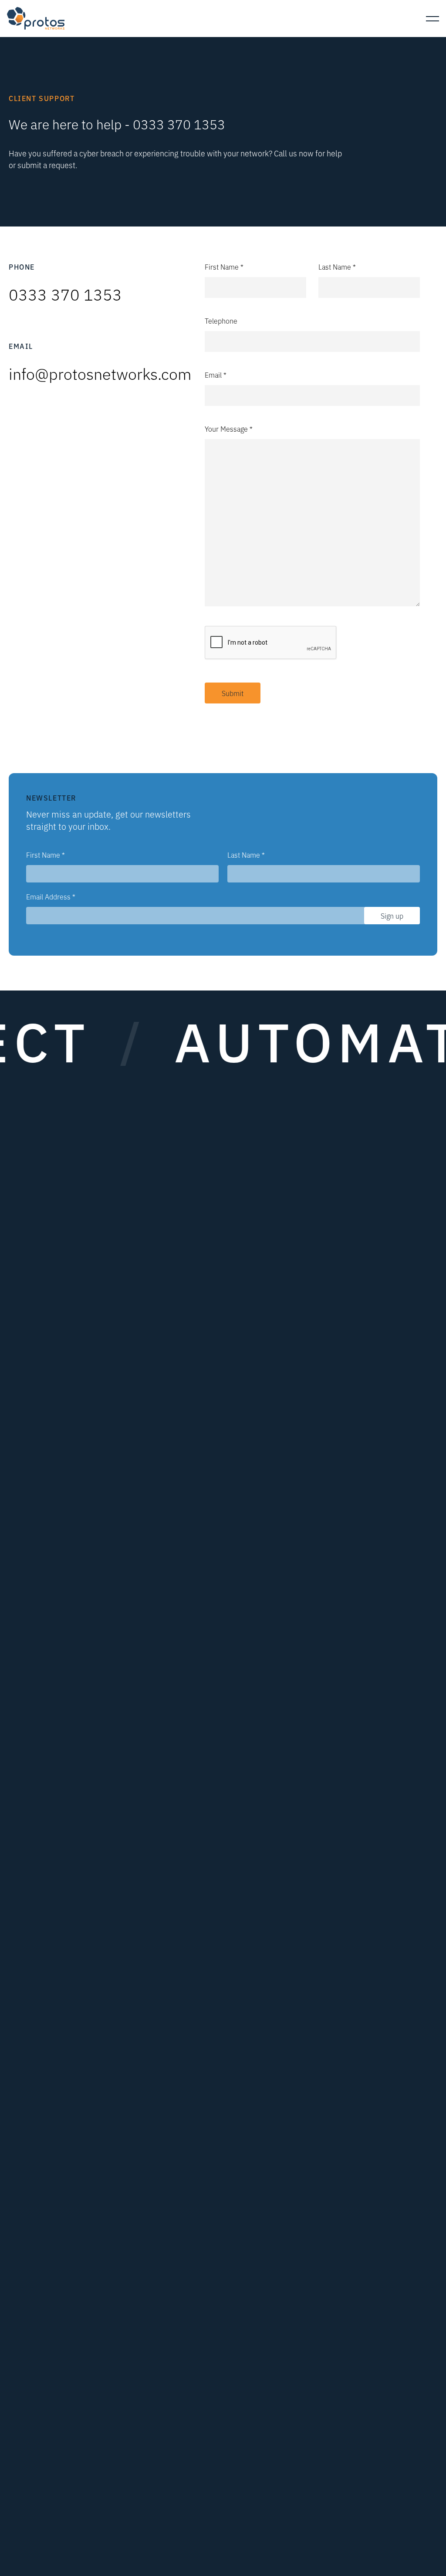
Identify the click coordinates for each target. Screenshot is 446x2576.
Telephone (221, 321)
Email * (216, 375)
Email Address (51, 896)
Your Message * (229, 429)
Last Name (246, 855)
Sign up (392, 916)
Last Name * (337, 267)
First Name (46, 855)
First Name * (224, 267)
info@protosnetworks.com (100, 373)
